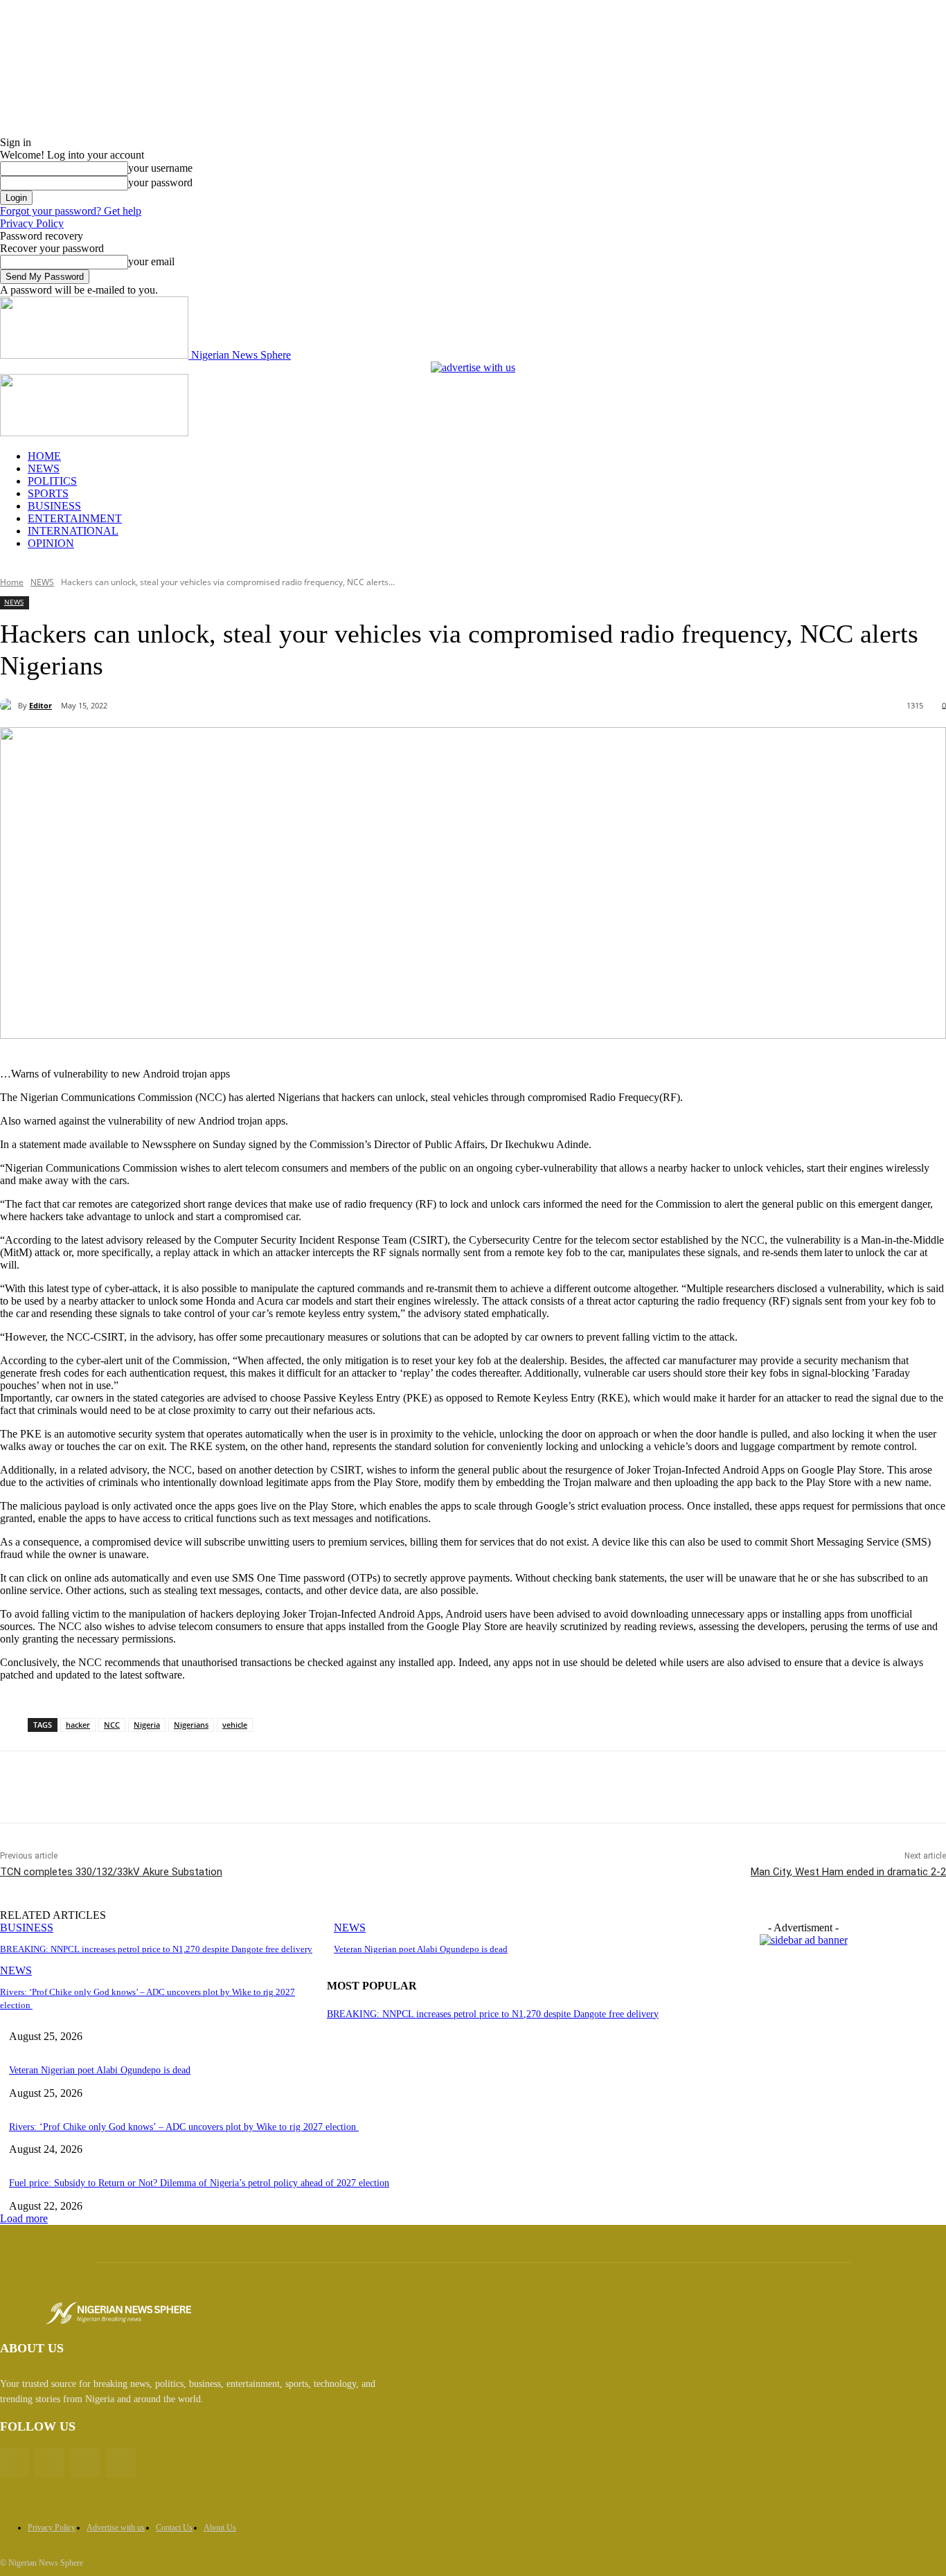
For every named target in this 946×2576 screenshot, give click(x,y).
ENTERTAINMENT (75, 518)
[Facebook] (123, 1787)
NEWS (44, 468)
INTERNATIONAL (73, 531)
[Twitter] (172, 1787)
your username (160, 168)
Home (12, 582)
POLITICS (52, 481)
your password (160, 182)
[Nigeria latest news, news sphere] (118, 2313)
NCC (112, 1725)
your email (151, 261)
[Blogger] (14, 2463)
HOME (44, 456)
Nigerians (191, 1725)
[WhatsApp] (272, 1787)
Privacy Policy (32, 223)
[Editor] (9, 706)
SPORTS (48, 493)
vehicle (235, 1725)
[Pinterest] (222, 1787)
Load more (24, 2218)
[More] (323, 1787)
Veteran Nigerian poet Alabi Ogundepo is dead (421, 1949)
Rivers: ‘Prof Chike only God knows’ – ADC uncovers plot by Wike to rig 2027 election (184, 2127)
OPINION (51, 543)
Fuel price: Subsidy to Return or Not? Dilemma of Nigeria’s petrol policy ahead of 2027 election (199, 2183)
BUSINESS (54, 506)
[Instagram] (85, 2463)
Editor (41, 705)
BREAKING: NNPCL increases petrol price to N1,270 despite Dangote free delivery (156, 1949)
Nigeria (147, 1725)
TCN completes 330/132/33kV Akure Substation (111, 1872)
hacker (78, 1725)
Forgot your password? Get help (71, 211)
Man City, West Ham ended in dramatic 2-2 (848, 1872)
